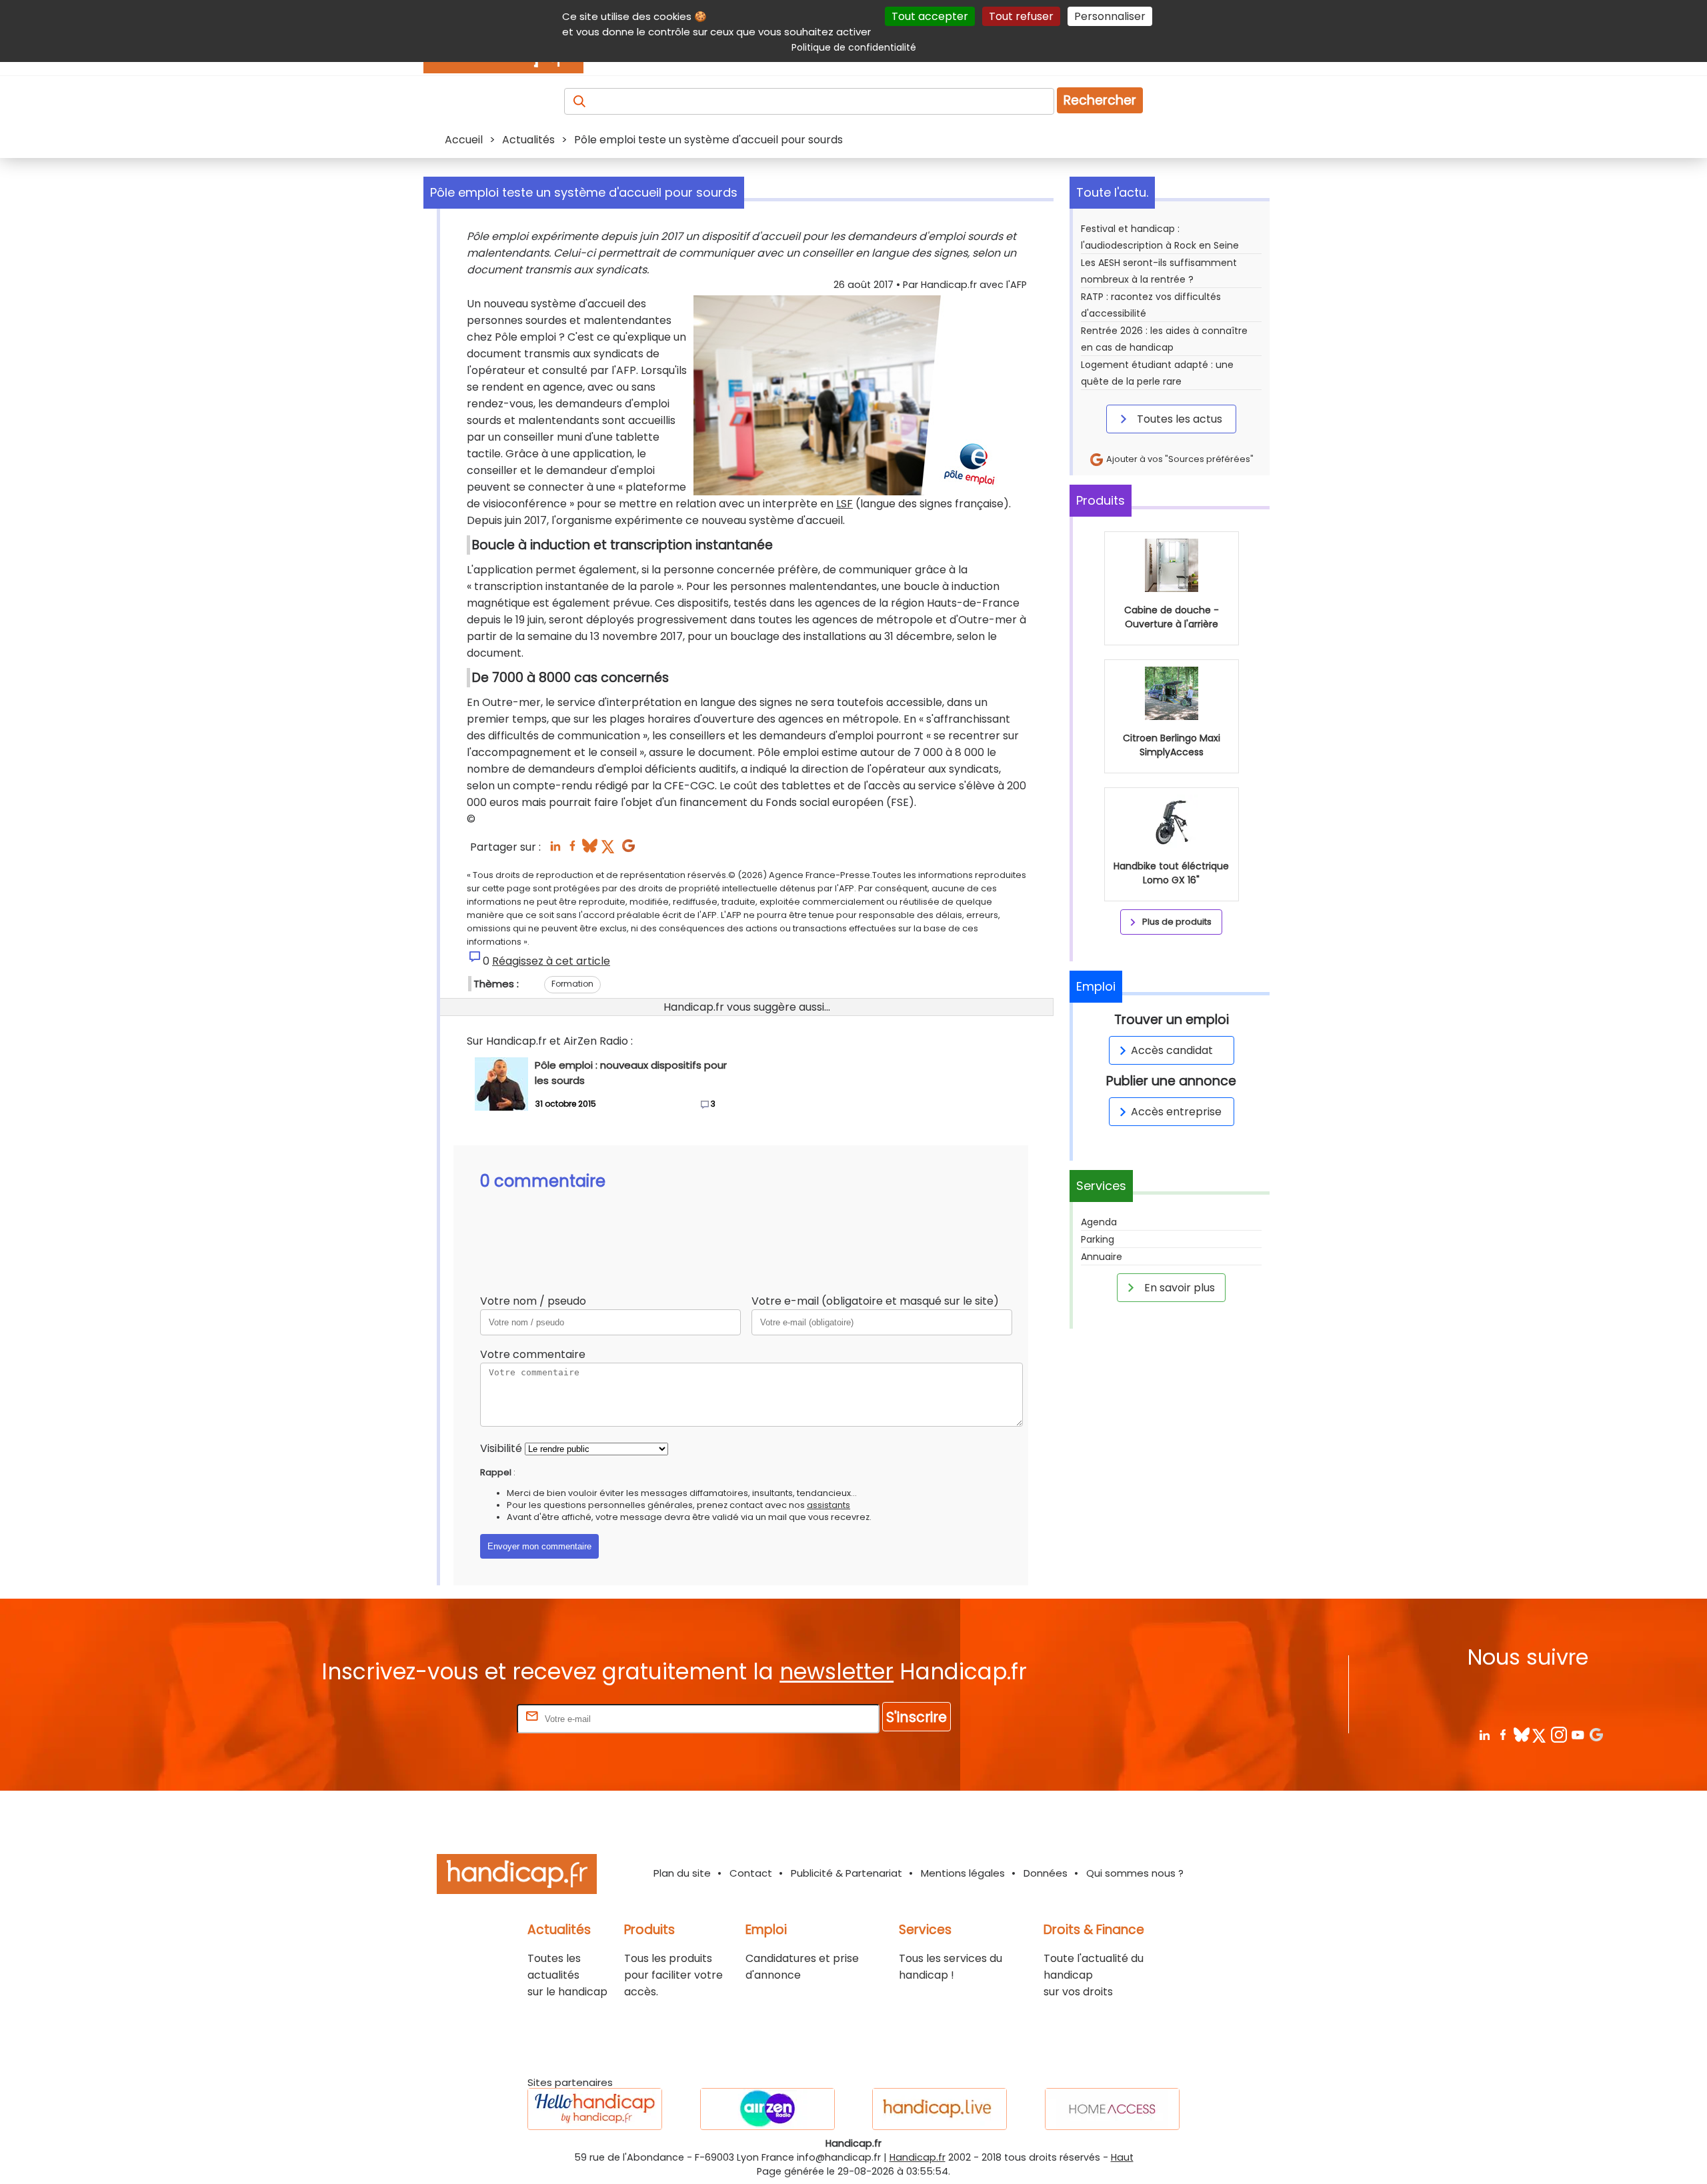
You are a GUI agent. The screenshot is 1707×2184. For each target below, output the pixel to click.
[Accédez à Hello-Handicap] (595, 2109)
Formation (572, 984)
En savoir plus (1178, 1288)
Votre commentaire (533, 1354)
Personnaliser (1110, 16)
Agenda (1099, 1222)
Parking (1098, 1239)
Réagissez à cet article (551, 961)
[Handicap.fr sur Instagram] (1559, 1734)
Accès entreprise (1176, 1112)
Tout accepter (930, 16)
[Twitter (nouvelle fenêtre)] (609, 850)
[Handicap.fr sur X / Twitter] (1540, 1734)
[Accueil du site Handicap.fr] (517, 1876)
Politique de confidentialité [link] (854, 47)
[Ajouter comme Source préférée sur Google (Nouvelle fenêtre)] (1596, 1734)
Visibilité (501, 1448)
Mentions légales (963, 1873)
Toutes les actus (1178, 419)
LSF (844, 504)
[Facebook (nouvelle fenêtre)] (572, 850)
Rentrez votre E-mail (461, 1718)
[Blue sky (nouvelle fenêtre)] (590, 850)
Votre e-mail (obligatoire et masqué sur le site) (875, 1301)
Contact (751, 1873)
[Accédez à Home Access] (1112, 2109)
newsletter (836, 1672)
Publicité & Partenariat (846, 1873)
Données (1046, 1873)
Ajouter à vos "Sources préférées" (1179, 459)
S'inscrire (917, 1717)
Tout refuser (1021, 16)
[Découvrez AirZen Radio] (767, 2109)
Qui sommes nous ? (1135, 1873)
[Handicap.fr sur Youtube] (1577, 1734)
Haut (1122, 2157)
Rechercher (1100, 100)
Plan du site (682, 1873)
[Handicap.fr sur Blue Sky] (1521, 1734)
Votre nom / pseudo (533, 1301)
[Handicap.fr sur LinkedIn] (1484, 1734)
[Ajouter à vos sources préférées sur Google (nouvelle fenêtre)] (628, 850)
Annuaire (1102, 1257)
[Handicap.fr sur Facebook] (1503, 1734)
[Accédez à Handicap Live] (940, 2109)
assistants (828, 1505)
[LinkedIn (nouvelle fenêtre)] (555, 850)
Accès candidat (1172, 1050)
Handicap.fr (918, 2157)
